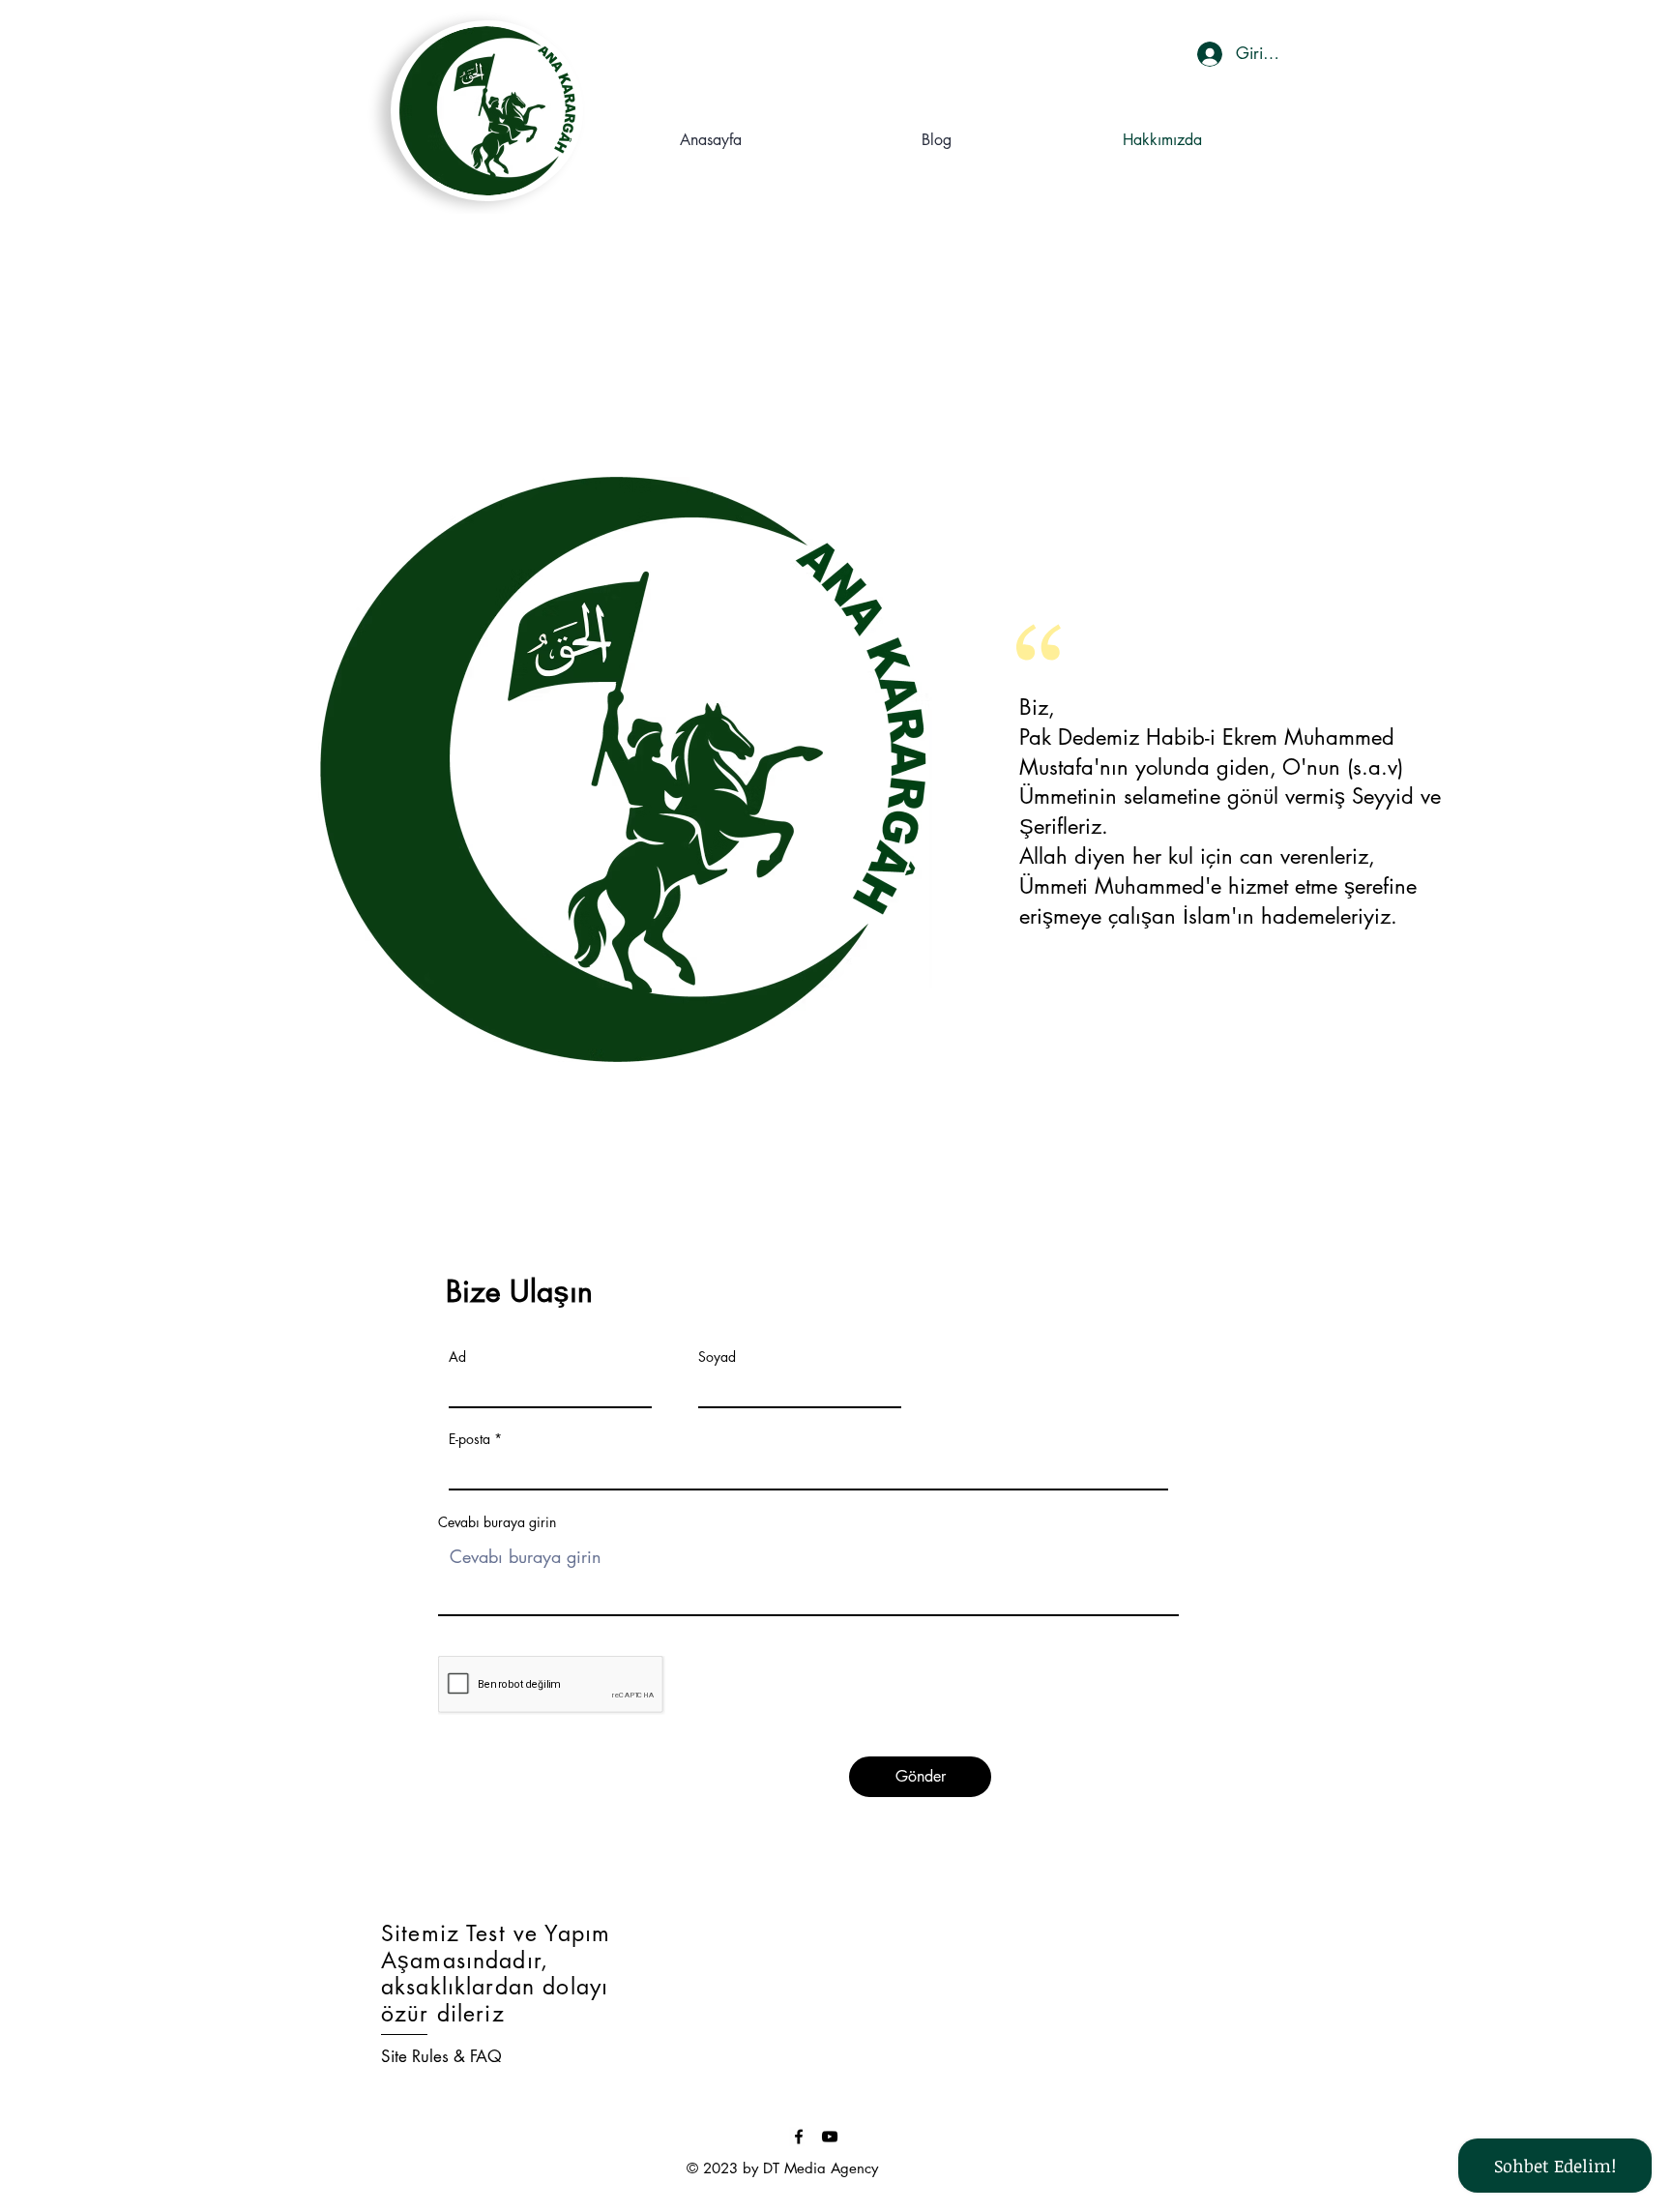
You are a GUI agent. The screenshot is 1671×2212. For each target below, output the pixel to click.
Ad (457, 1357)
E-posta (469, 1439)
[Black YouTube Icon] (830, 2137)
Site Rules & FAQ (441, 2056)
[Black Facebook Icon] (799, 2137)
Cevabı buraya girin (497, 1522)
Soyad (717, 1357)
